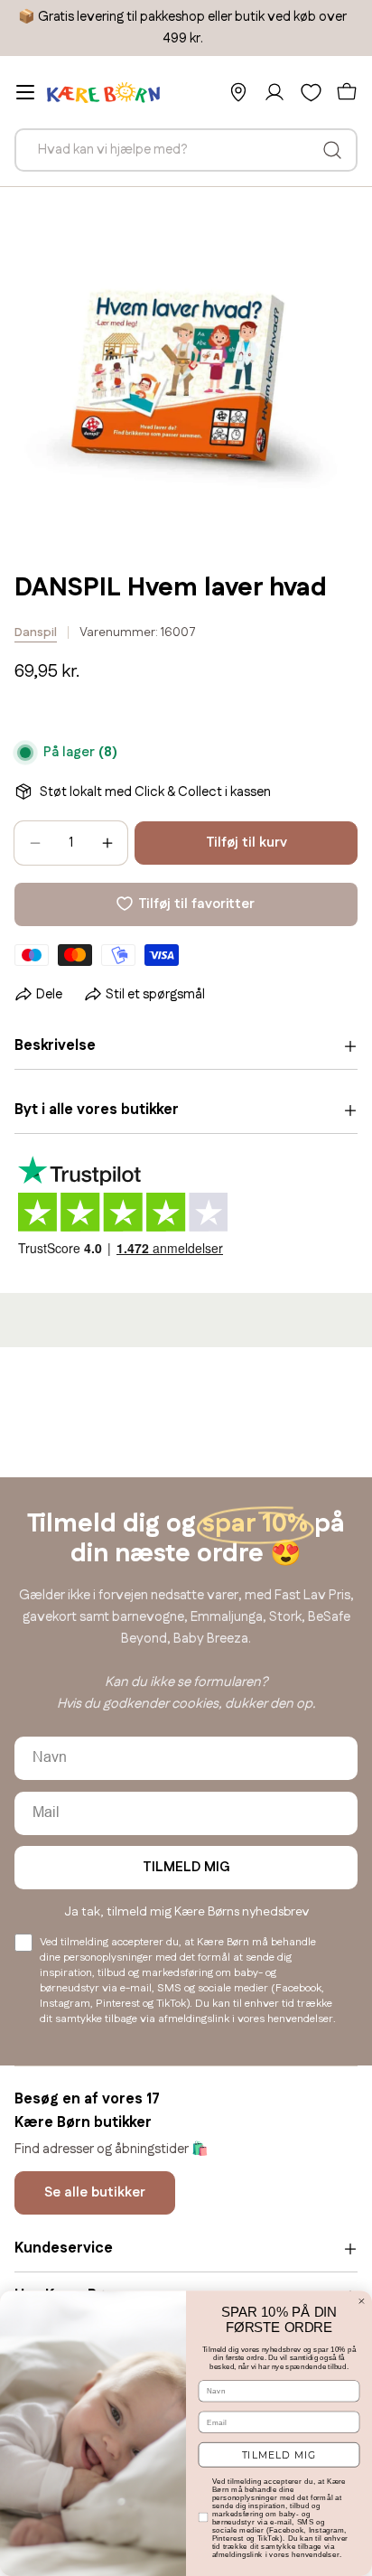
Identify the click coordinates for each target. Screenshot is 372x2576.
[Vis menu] (25, 92)
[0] (311, 92)
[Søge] (332, 150)
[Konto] (274, 92)
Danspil (36, 632)
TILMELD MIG (186, 1867)
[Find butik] (238, 92)
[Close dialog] (362, 2301)
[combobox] (186, 150)
